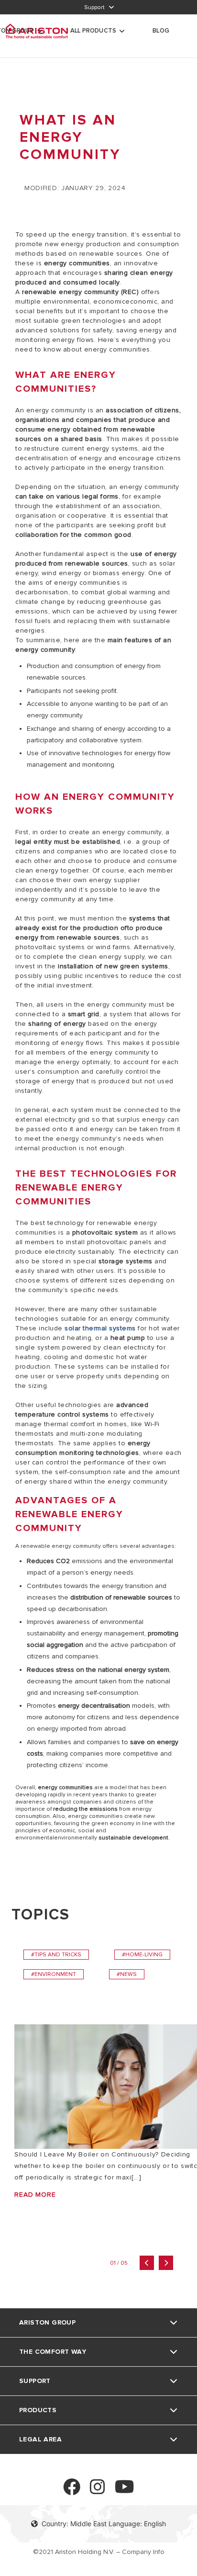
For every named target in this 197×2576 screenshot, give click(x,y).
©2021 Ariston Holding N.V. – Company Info (99, 2552)
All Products (93, 31)
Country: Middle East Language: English (104, 2524)
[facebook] (72, 2491)
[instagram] (98, 2491)
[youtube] (125, 2491)
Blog (161, 31)
